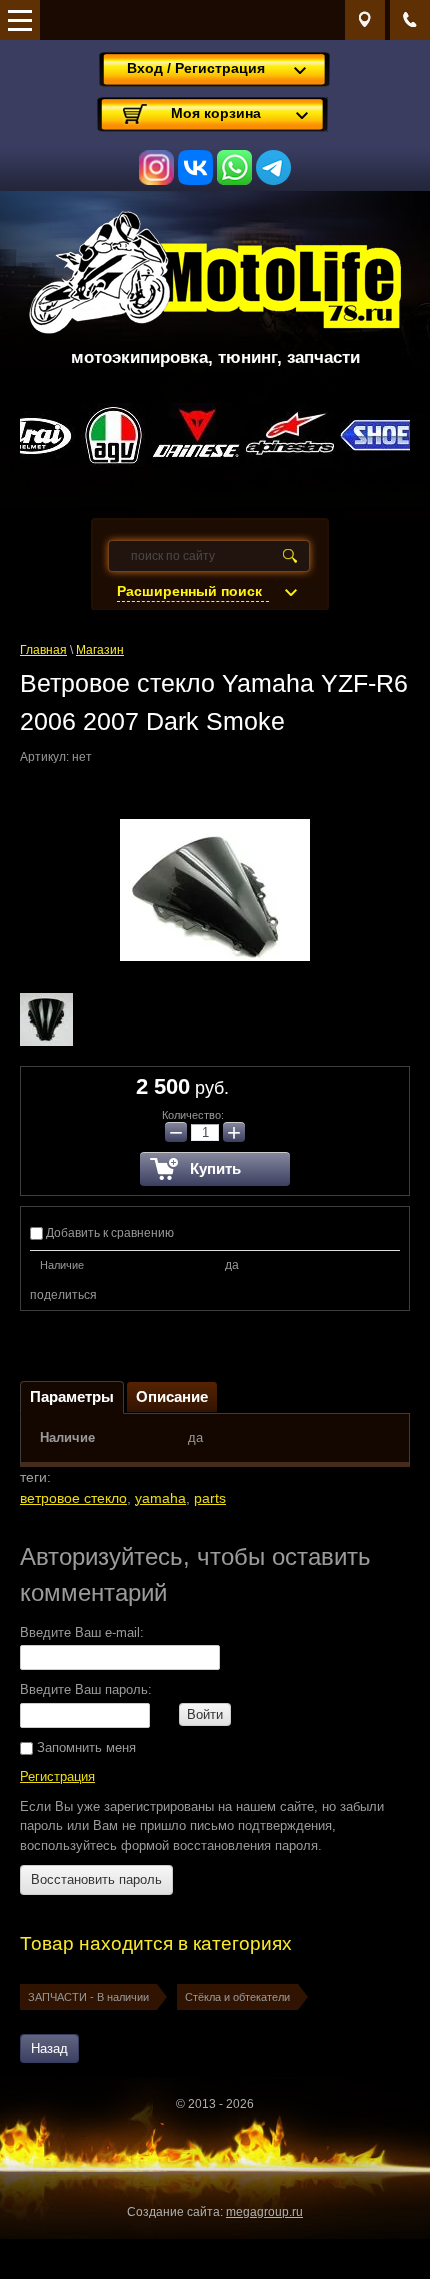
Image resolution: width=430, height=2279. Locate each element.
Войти (205, 1714)
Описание (172, 1396)
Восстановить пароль (96, 1879)
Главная (43, 650)
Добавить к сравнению (108, 1233)
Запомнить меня (84, 1747)
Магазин (100, 650)
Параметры (72, 1396)
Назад (49, 2048)
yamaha (160, 1498)
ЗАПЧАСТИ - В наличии (88, 1997)
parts (210, 1498)
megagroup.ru (264, 2212)
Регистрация (57, 1776)
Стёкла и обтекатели (237, 1997)
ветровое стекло (73, 1498)
